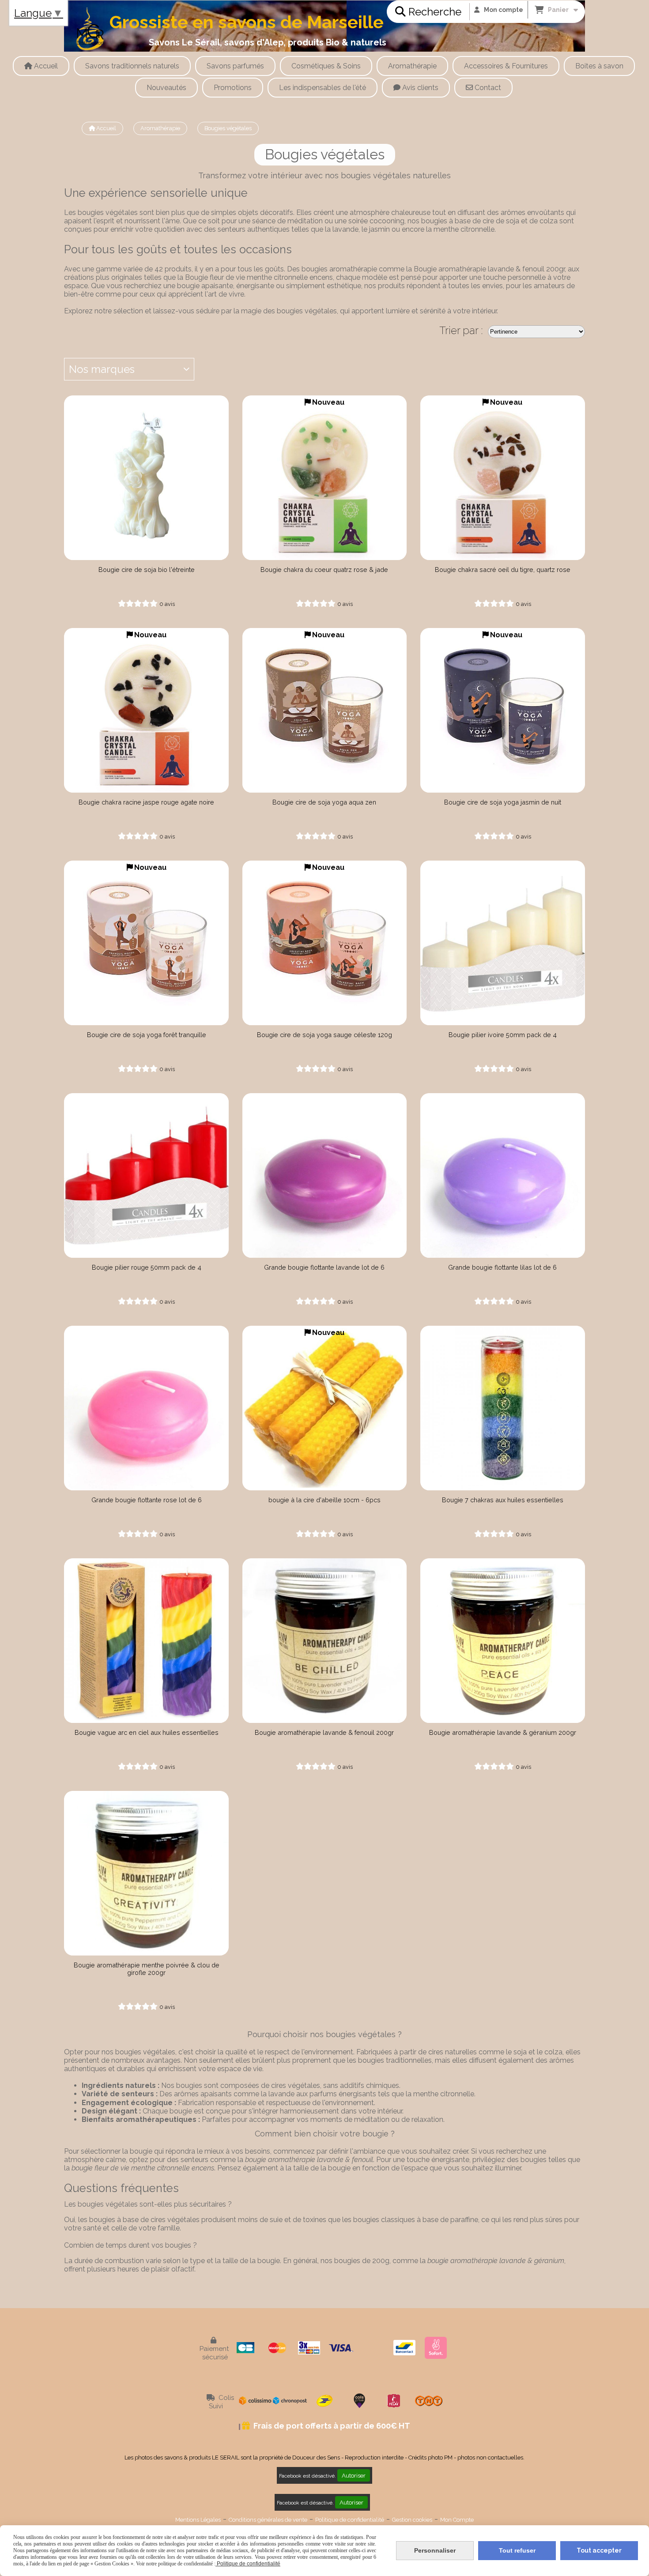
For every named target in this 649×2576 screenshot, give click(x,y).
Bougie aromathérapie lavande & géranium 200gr (503, 1732)
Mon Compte (457, 2520)
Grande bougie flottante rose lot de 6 (147, 1500)
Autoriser (354, 2475)
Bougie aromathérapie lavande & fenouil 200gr (324, 1732)
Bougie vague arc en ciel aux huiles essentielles (147, 1732)
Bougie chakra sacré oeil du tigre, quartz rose (503, 570)
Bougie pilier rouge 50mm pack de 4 (147, 1267)
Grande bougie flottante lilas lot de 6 (502, 1267)
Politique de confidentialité (350, 2520)
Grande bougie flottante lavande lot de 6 (324, 1267)
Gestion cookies (412, 2520)
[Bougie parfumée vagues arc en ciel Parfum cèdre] (146, 1641)
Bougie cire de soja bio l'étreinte (147, 570)
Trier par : (461, 330)
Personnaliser (435, 2550)
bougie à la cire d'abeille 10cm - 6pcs (324, 1500)
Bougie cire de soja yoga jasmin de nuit (503, 802)
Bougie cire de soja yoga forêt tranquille (147, 1035)
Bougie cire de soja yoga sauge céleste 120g (324, 1035)
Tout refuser (517, 2550)
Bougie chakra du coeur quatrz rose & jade (324, 570)
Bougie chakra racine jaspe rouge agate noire (146, 802)
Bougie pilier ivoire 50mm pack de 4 (503, 1035)
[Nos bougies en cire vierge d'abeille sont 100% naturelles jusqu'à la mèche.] (325, 1408)
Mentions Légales (198, 2520)
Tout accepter (599, 2550)
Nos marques (102, 369)
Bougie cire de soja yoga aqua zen (324, 802)
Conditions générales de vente (268, 2520)
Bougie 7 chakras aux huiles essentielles (503, 1500)
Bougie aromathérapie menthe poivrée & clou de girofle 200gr (147, 1969)
